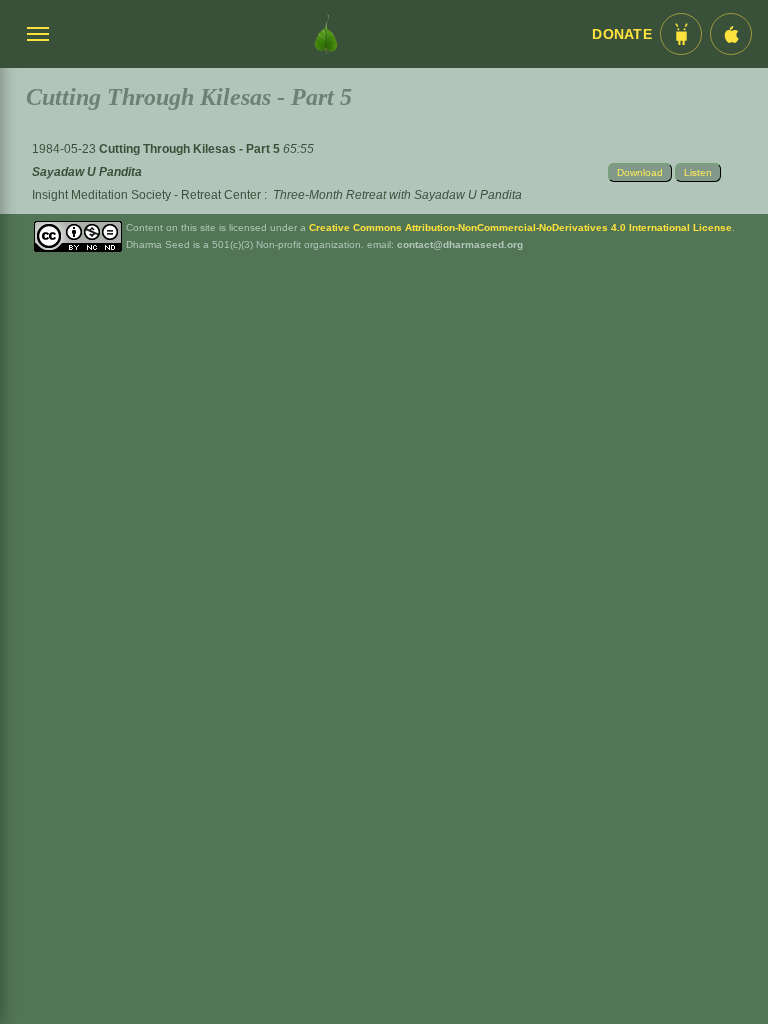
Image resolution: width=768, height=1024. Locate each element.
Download (640, 172)
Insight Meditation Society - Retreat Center (146, 195)
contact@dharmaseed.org (460, 244)
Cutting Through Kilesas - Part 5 (191, 149)
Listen (698, 172)
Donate (622, 34)
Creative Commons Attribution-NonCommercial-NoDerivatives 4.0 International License (520, 227)
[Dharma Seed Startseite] (326, 34)
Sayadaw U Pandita (87, 172)
